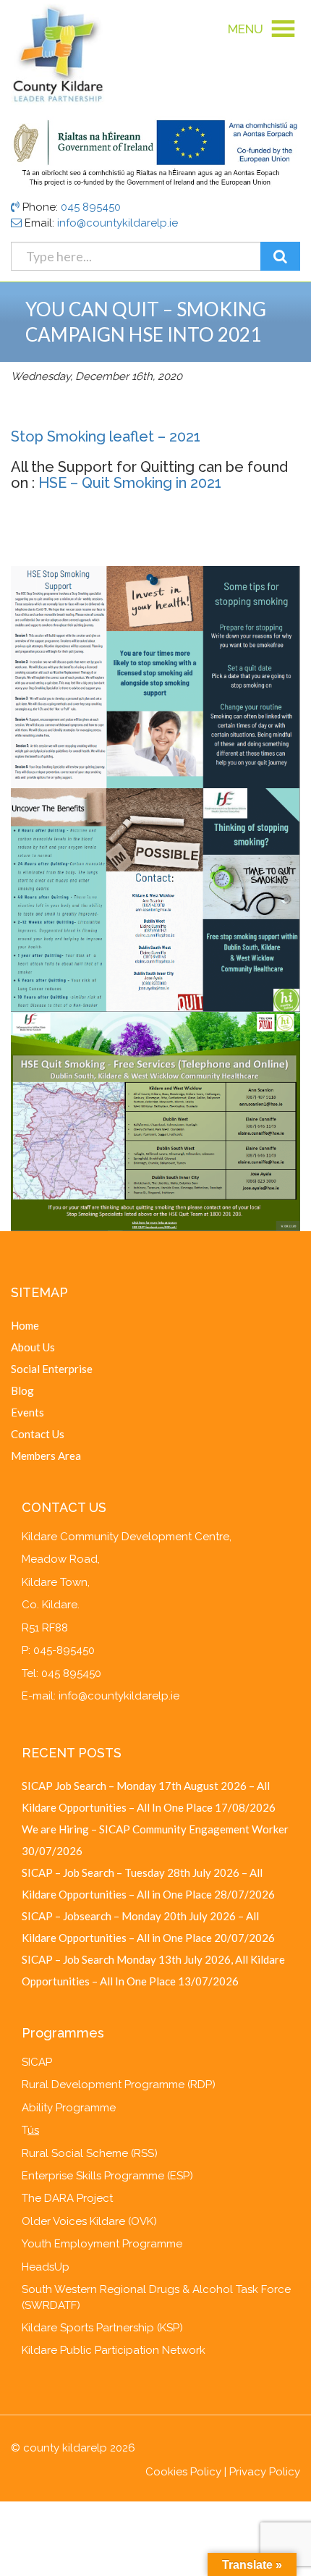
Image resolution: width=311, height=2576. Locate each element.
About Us (33, 1347)
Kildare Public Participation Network (114, 2350)
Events (27, 1412)
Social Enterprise (52, 1369)
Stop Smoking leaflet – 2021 (106, 436)
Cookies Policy (183, 2472)
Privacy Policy (265, 2472)
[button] (246, 29)
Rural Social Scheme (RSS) (90, 2153)
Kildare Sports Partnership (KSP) (102, 2328)
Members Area (46, 1456)
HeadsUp (46, 2267)
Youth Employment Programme (102, 2244)
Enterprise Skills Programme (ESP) (107, 2176)
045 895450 (91, 207)
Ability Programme (69, 2108)
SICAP (37, 2062)
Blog (22, 1390)
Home (25, 1325)
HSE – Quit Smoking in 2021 (130, 483)
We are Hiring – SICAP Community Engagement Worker (155, 1829)
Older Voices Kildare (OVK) (89, 2221)
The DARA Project (67, 2198)
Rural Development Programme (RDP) (119, 2085)
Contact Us (38, 1434)
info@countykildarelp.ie (118, 223)
